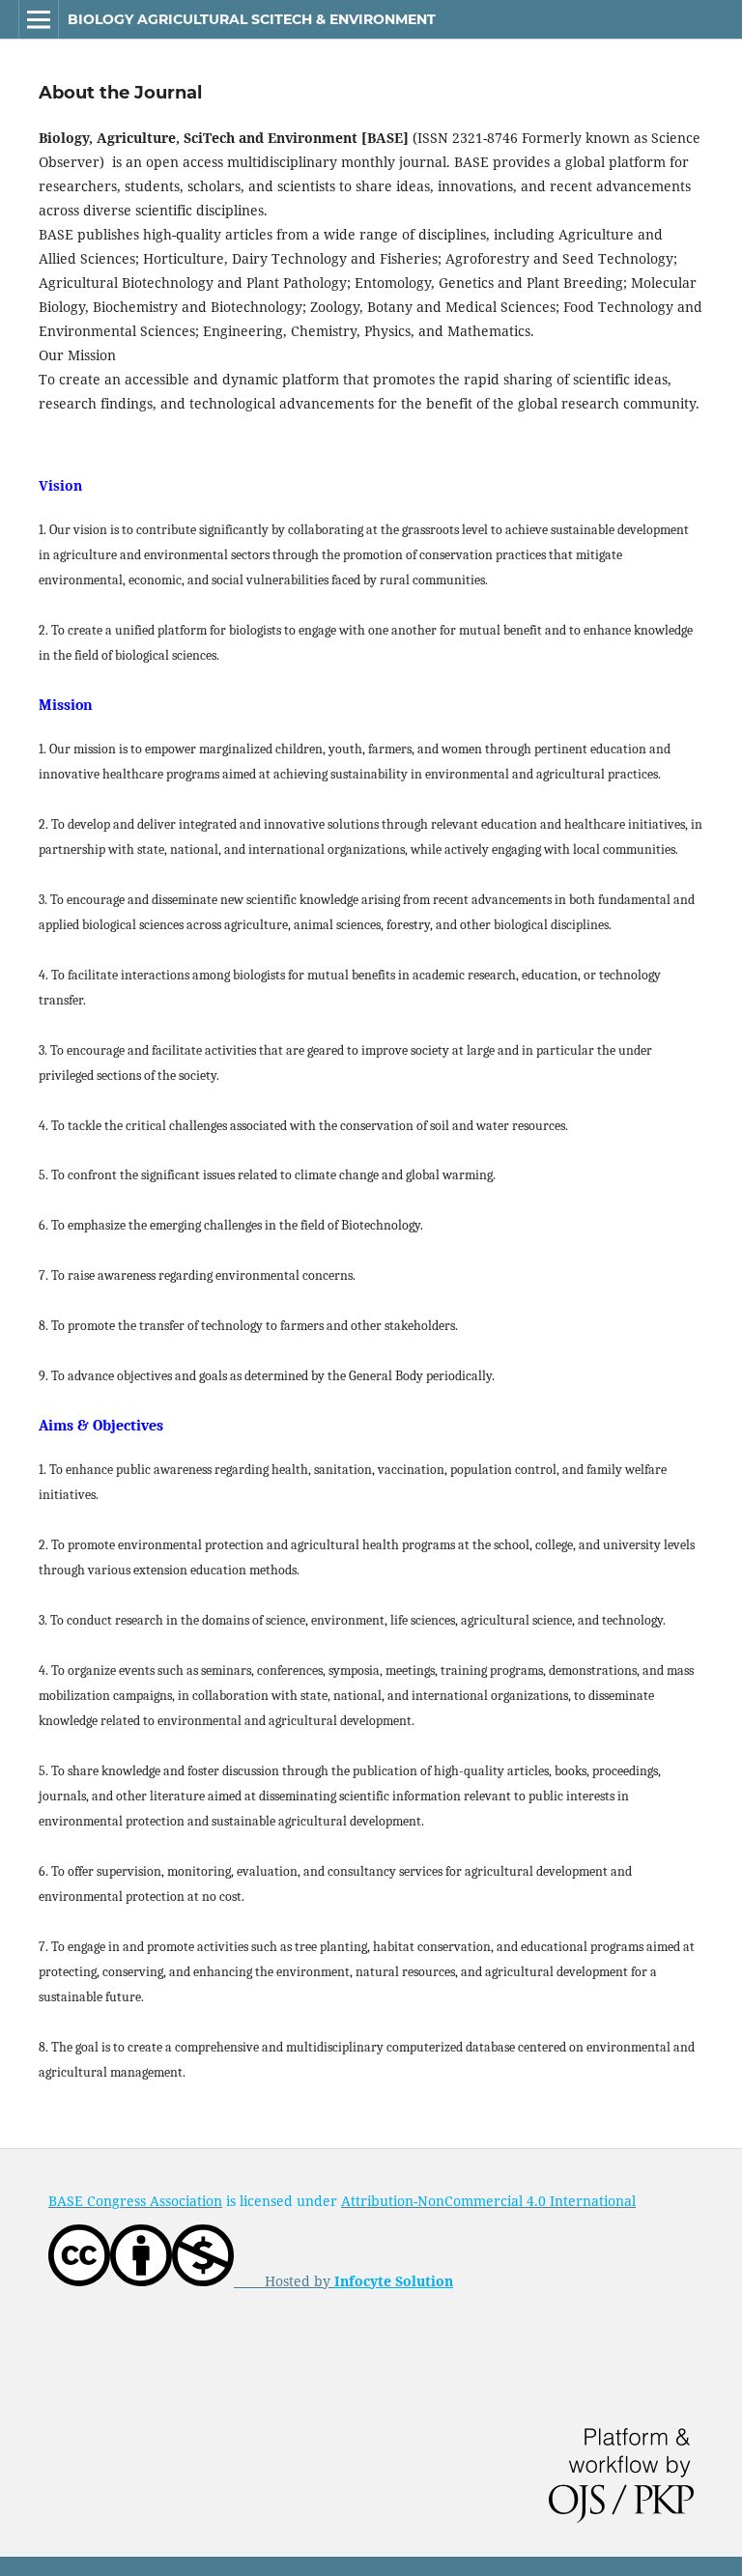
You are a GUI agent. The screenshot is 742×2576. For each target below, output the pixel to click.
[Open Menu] (39, 19)
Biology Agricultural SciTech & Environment (252, 19)
